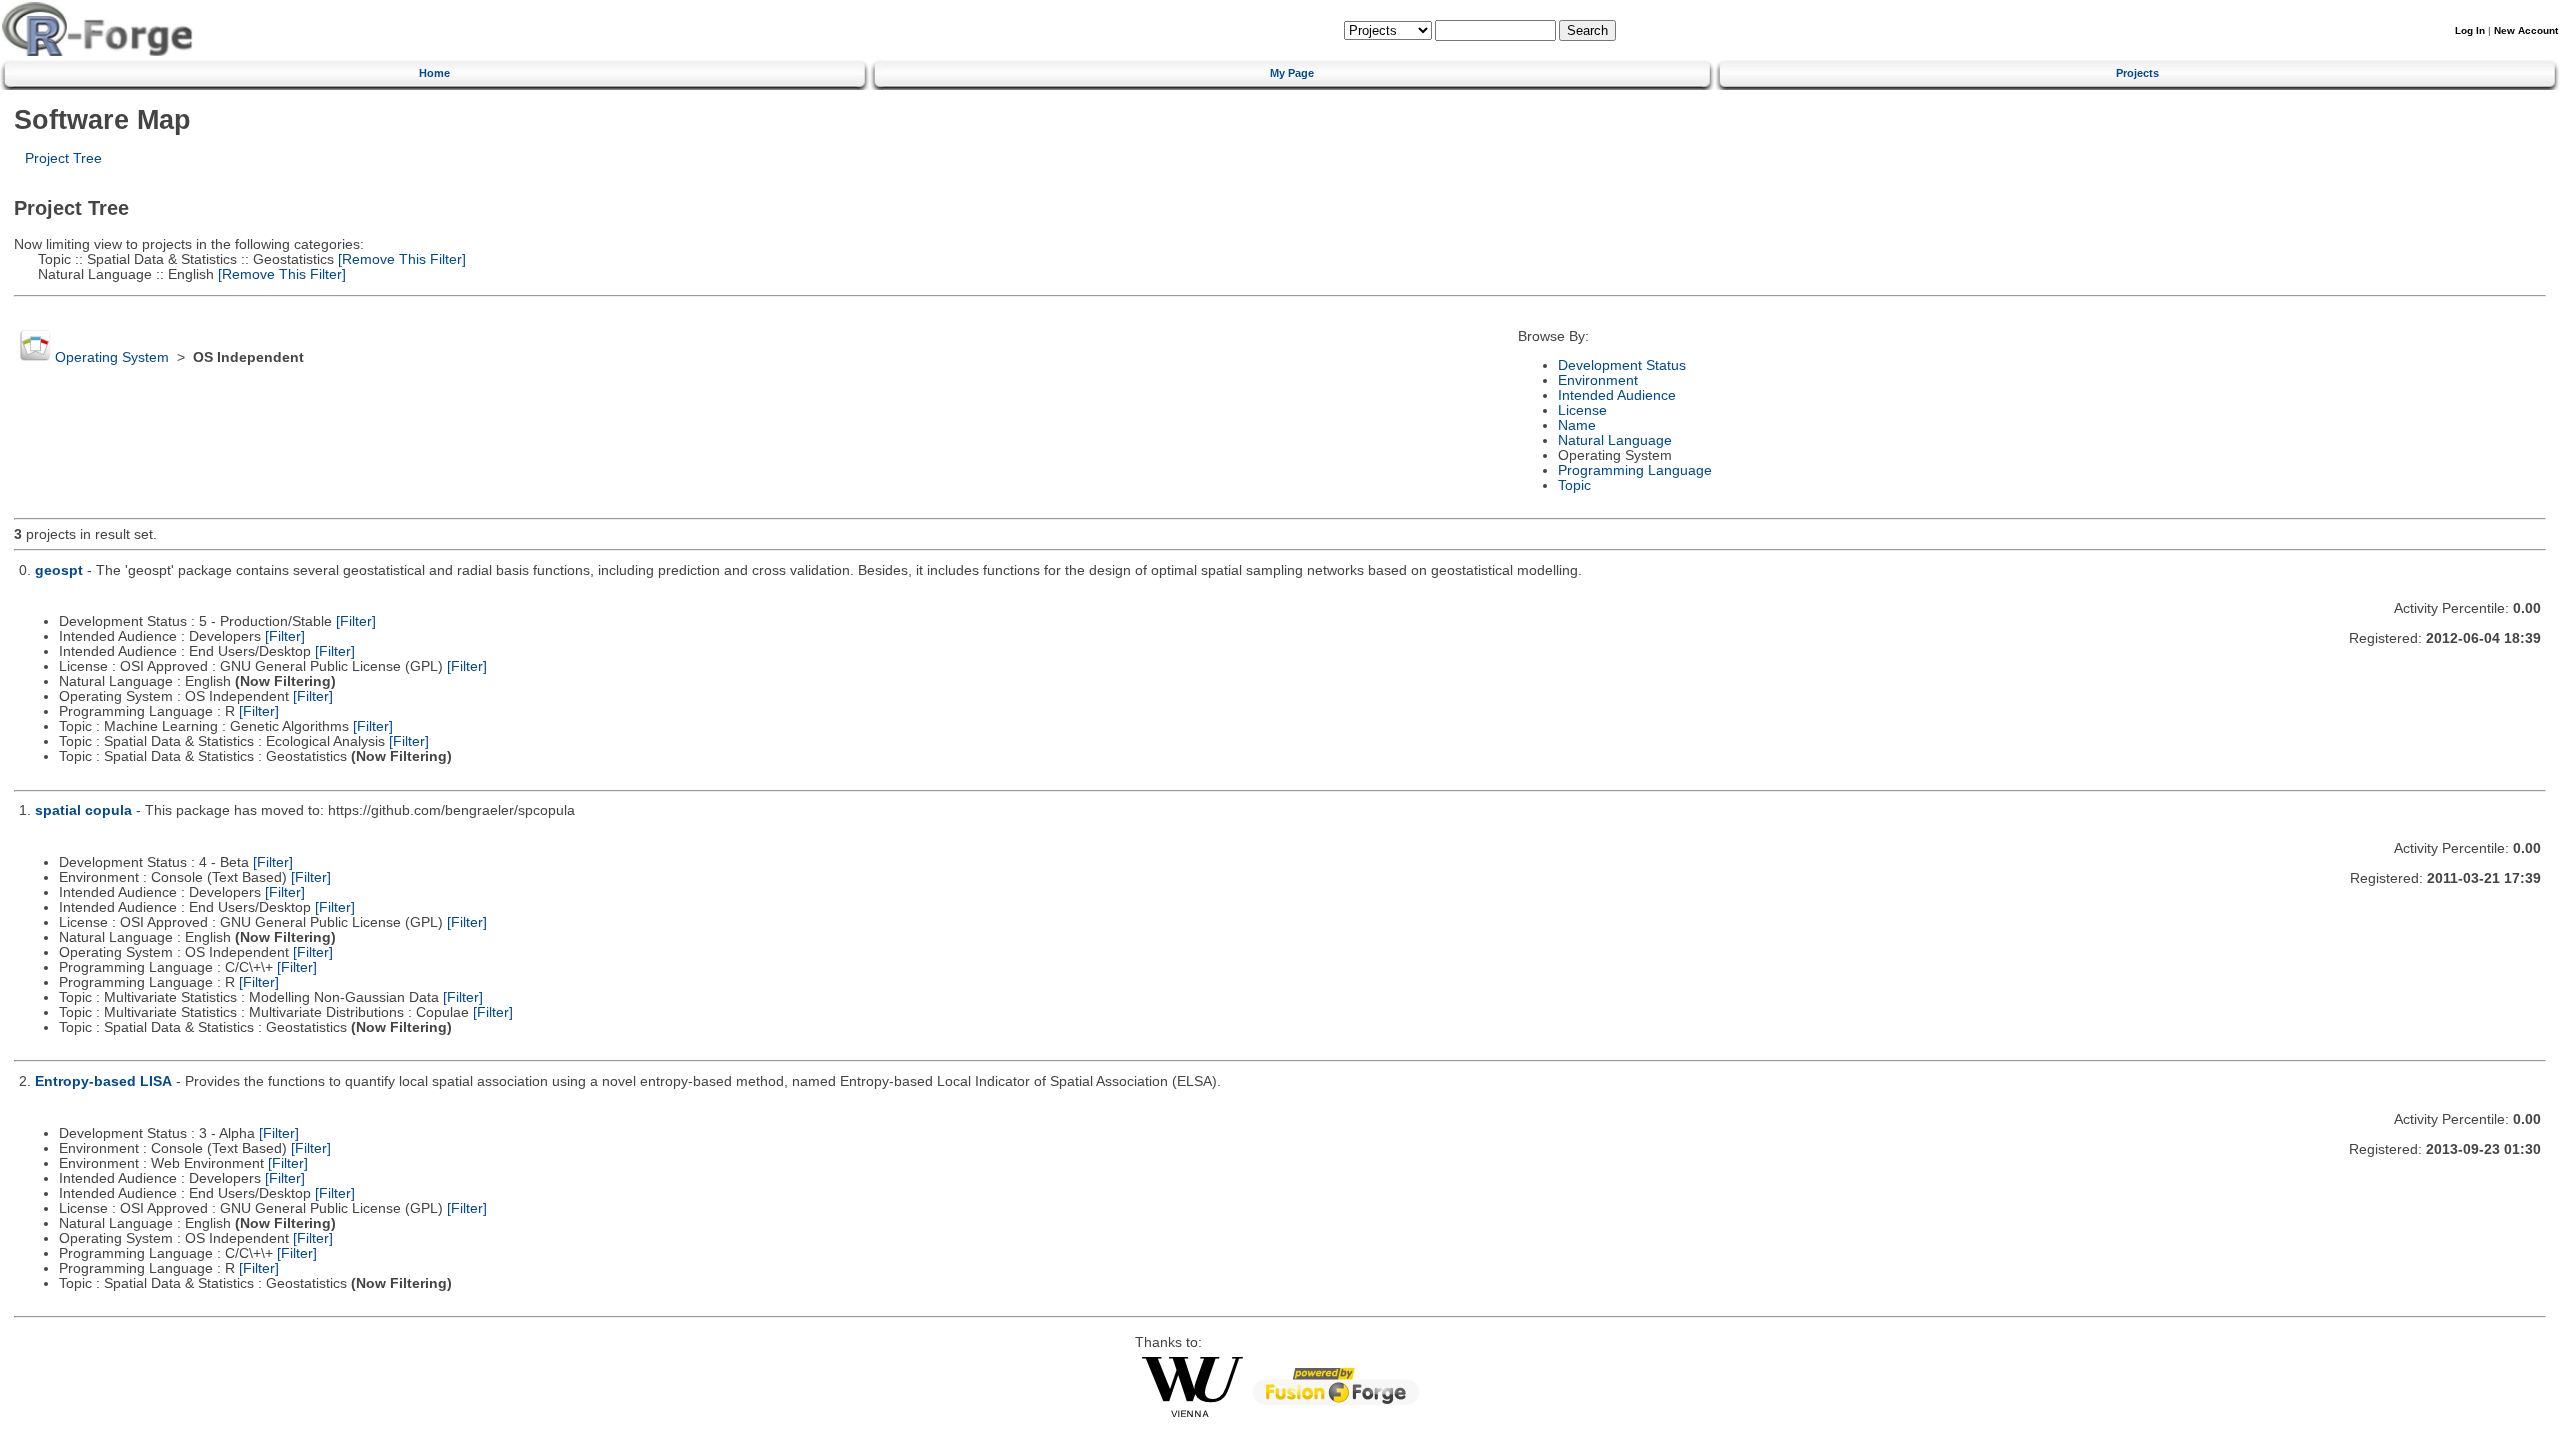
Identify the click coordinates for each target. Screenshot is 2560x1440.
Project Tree (63, 158)
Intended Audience (1617, 395)
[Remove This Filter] (400, 259)
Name (1577, 425)
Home (434, 73)
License (1582, 410)
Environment (1598, 380)
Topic (1574, 485)
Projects (2137, 73)
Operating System (112, 357)
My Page (1292, 73)
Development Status (1622, 365)
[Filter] (356, 621)
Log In (2470, 30)
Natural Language (1615, 440)
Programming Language (1635, 470)
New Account (2526, 30)
